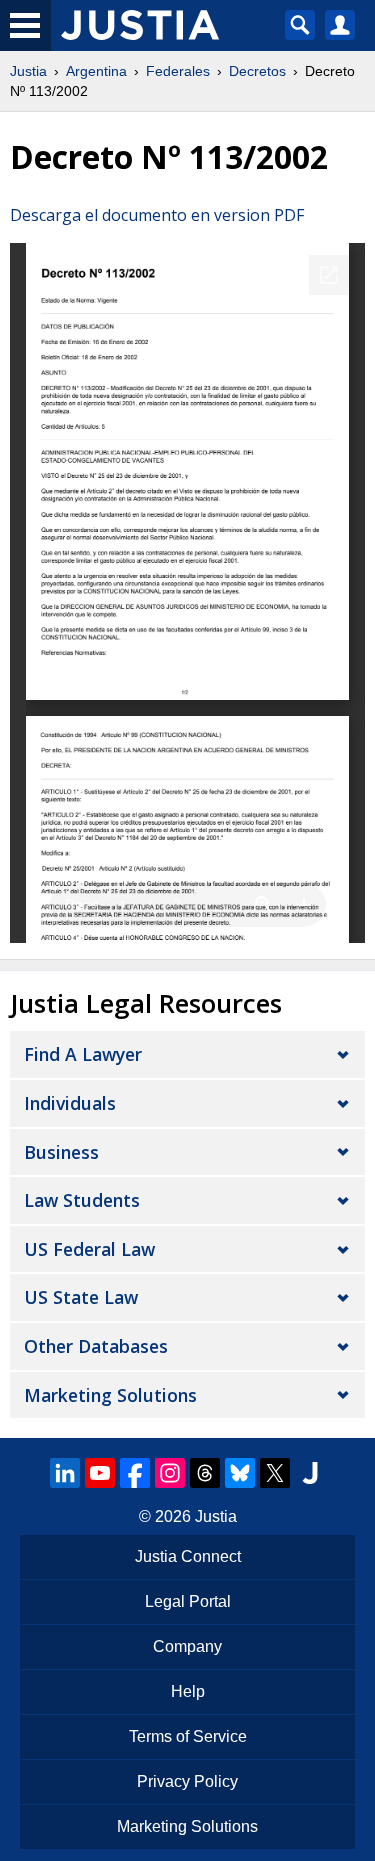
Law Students (82, 1200)
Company (187, 1646)
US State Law (81, 1297)
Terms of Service (188, 1736)
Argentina (96, 71)
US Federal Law (89, 1249)
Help (188, 1691)
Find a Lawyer (83, 1054)
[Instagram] (170, 1473)
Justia (28, 71)
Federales (178, 71)
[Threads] (205, 1473)
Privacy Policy (187, 1781)
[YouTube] (100, 1473)
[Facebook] (135, 1473)
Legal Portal (188, 1601)
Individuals (70, 1103)
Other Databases (96, 1346)
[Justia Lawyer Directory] (310, 1473)
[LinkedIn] (65, 1473)
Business (61, 1152)
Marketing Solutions (110, 1395)
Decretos (257, 71)
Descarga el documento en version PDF (157, 215)
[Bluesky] (240, 1473)
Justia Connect (188, 1556)
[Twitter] (275, 1473)
